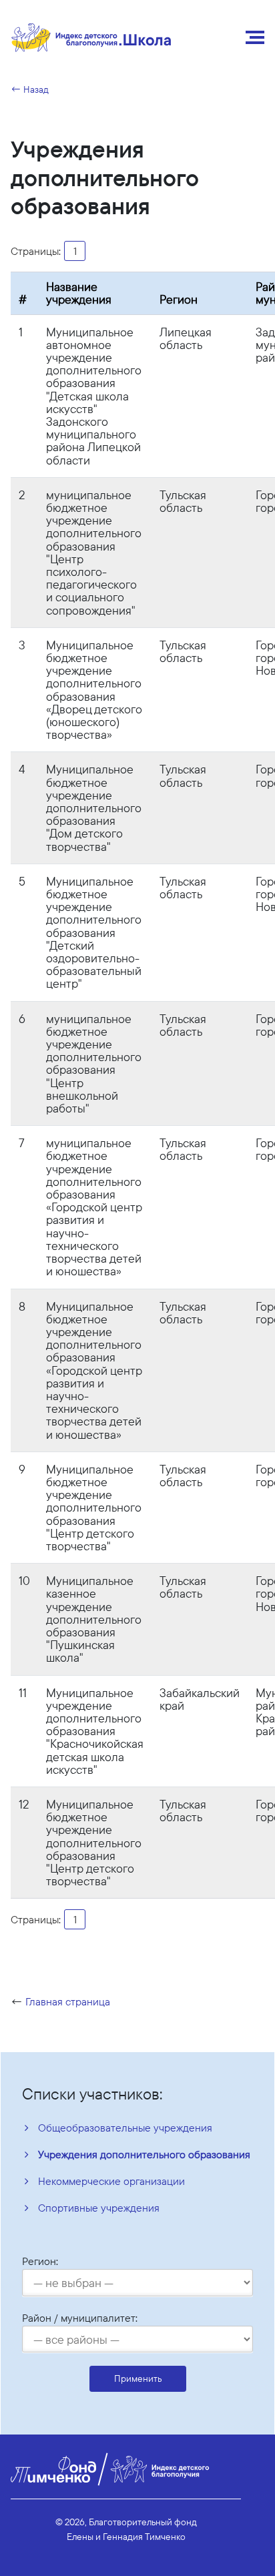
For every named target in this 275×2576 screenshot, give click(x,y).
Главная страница (68, 2001)
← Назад (30, 89)
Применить (138, 2378)
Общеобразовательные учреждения (125, 2128)
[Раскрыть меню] (255, 37)
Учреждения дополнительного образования (144, 2154)
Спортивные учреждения (99, 2208)
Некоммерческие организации (111, 2181)
